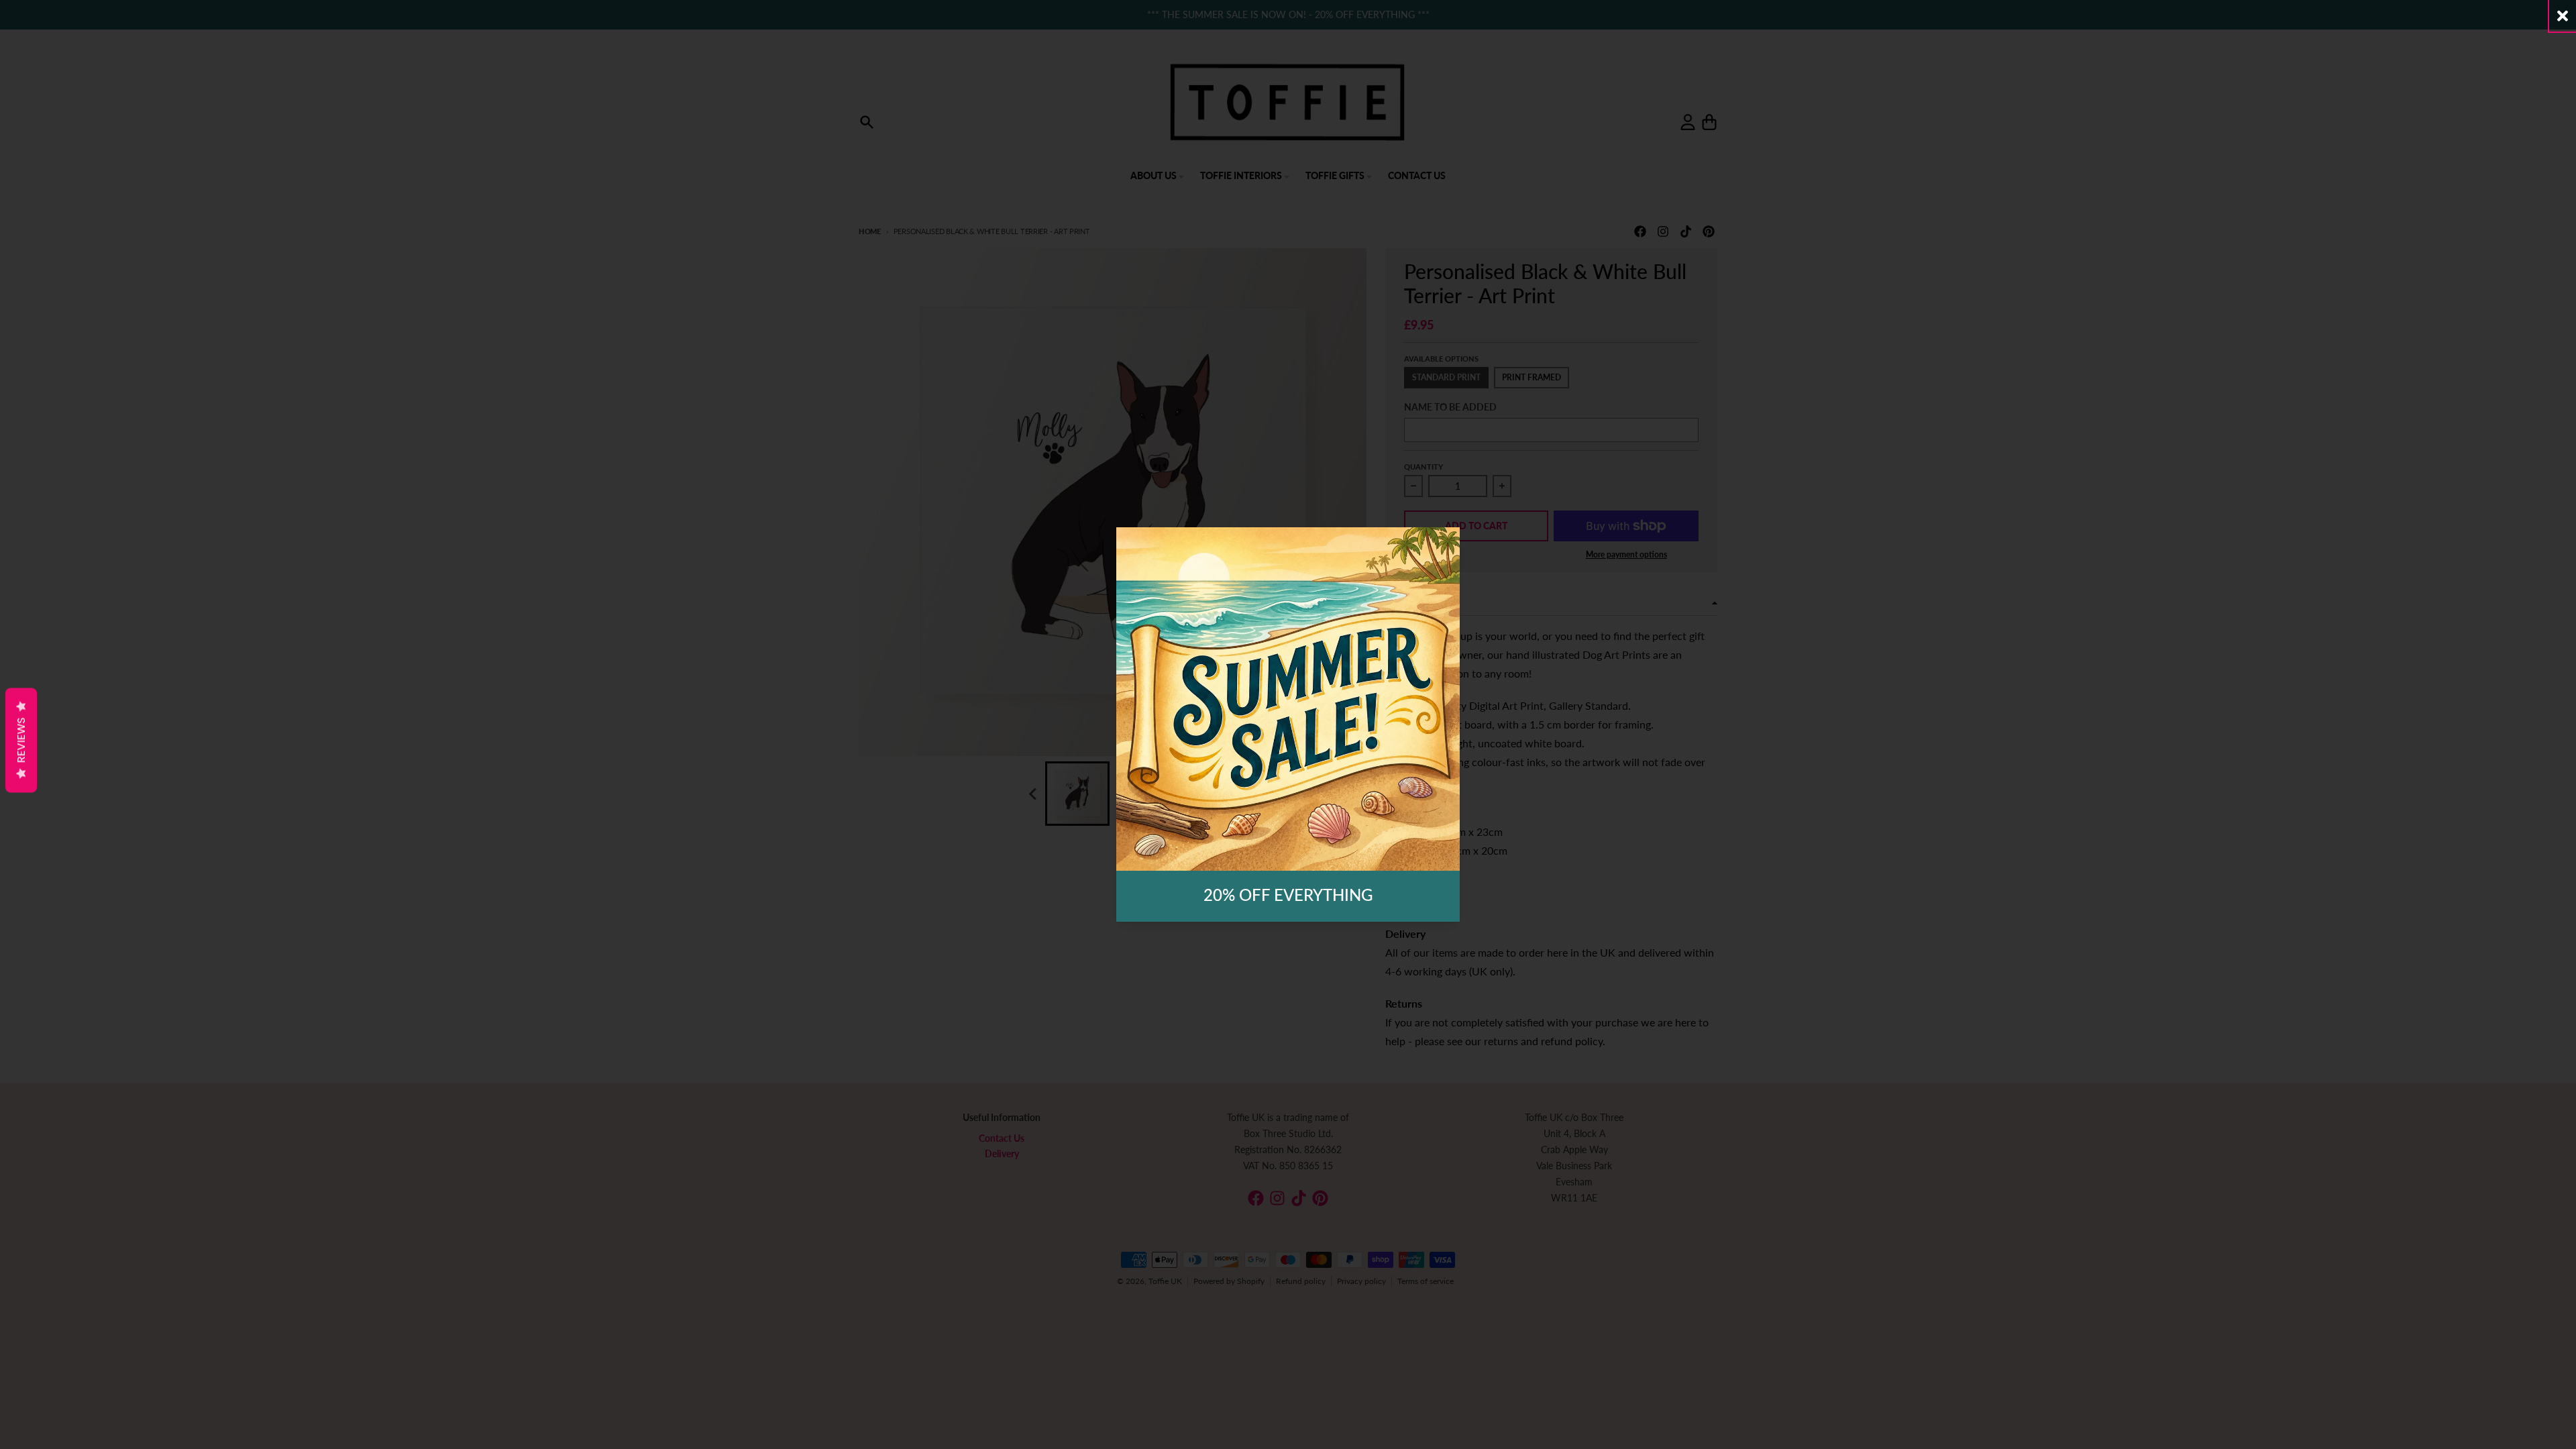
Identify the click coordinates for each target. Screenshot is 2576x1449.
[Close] (2563, 16)
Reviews (21, 741)
